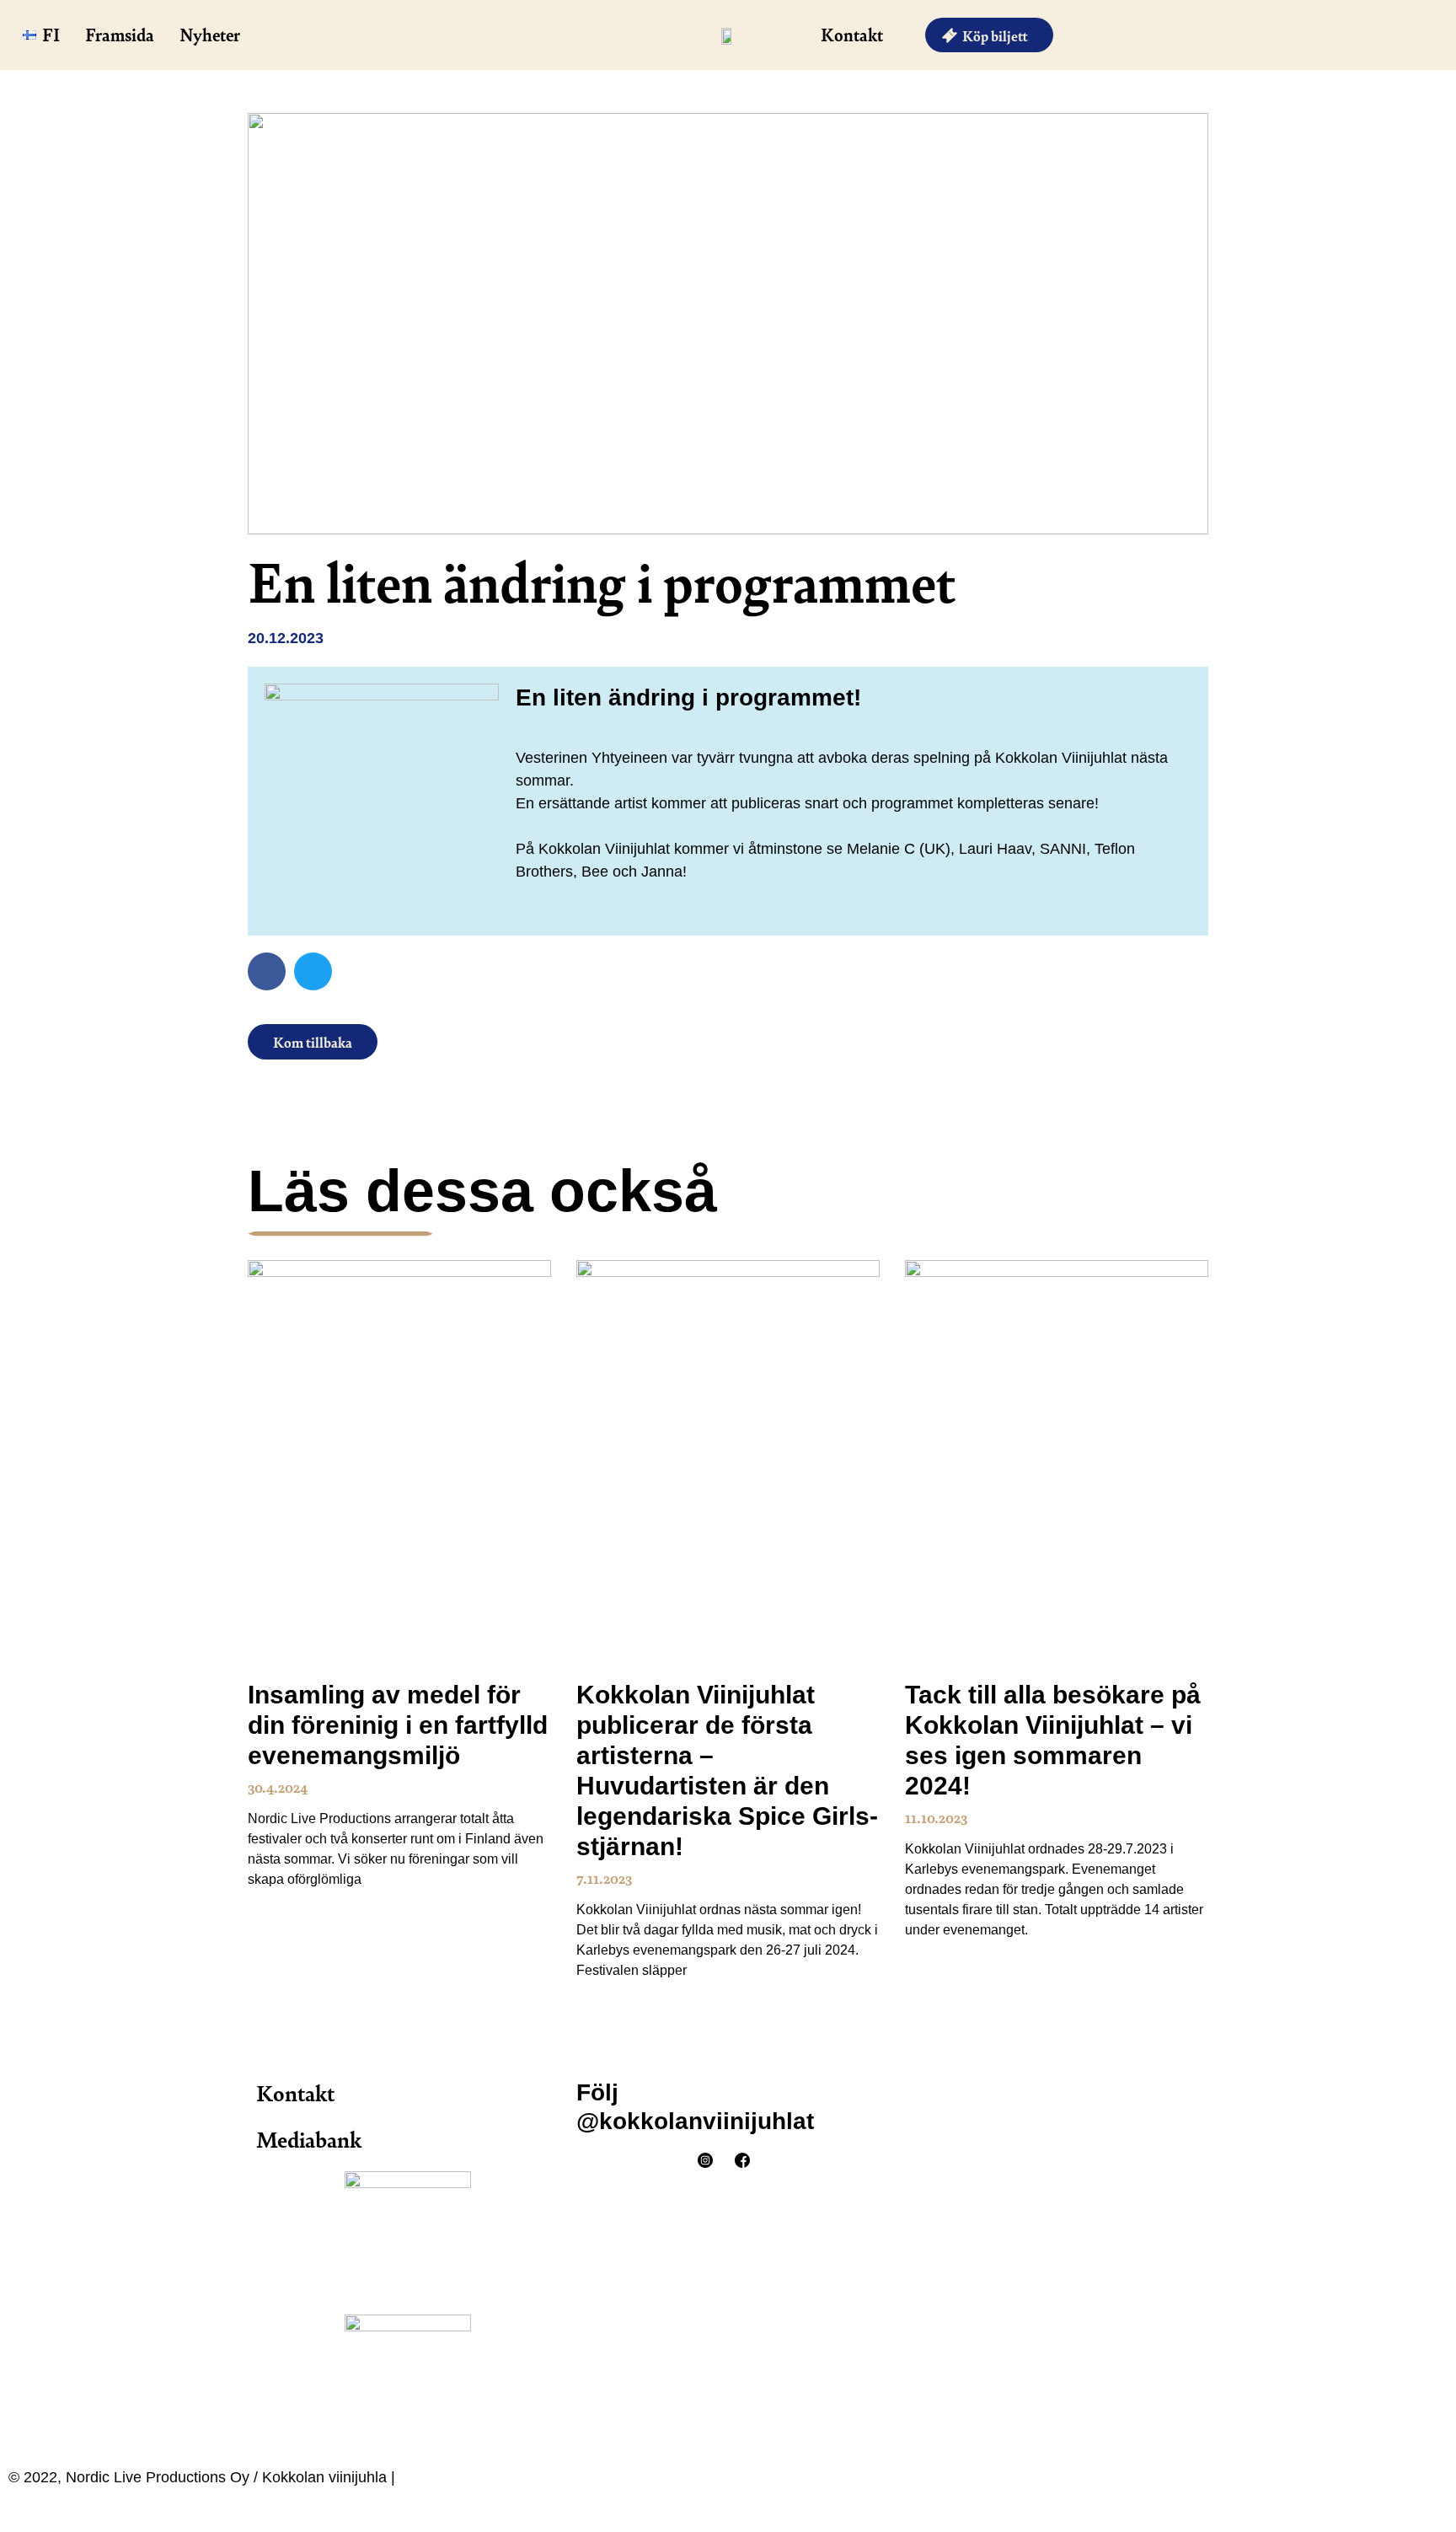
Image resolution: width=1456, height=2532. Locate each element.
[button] (267, 971)
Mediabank (309, 2139)
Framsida (120, 34)
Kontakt (852, 34)
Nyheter (210, 34)
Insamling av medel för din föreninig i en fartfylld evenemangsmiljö (398, 1725)
